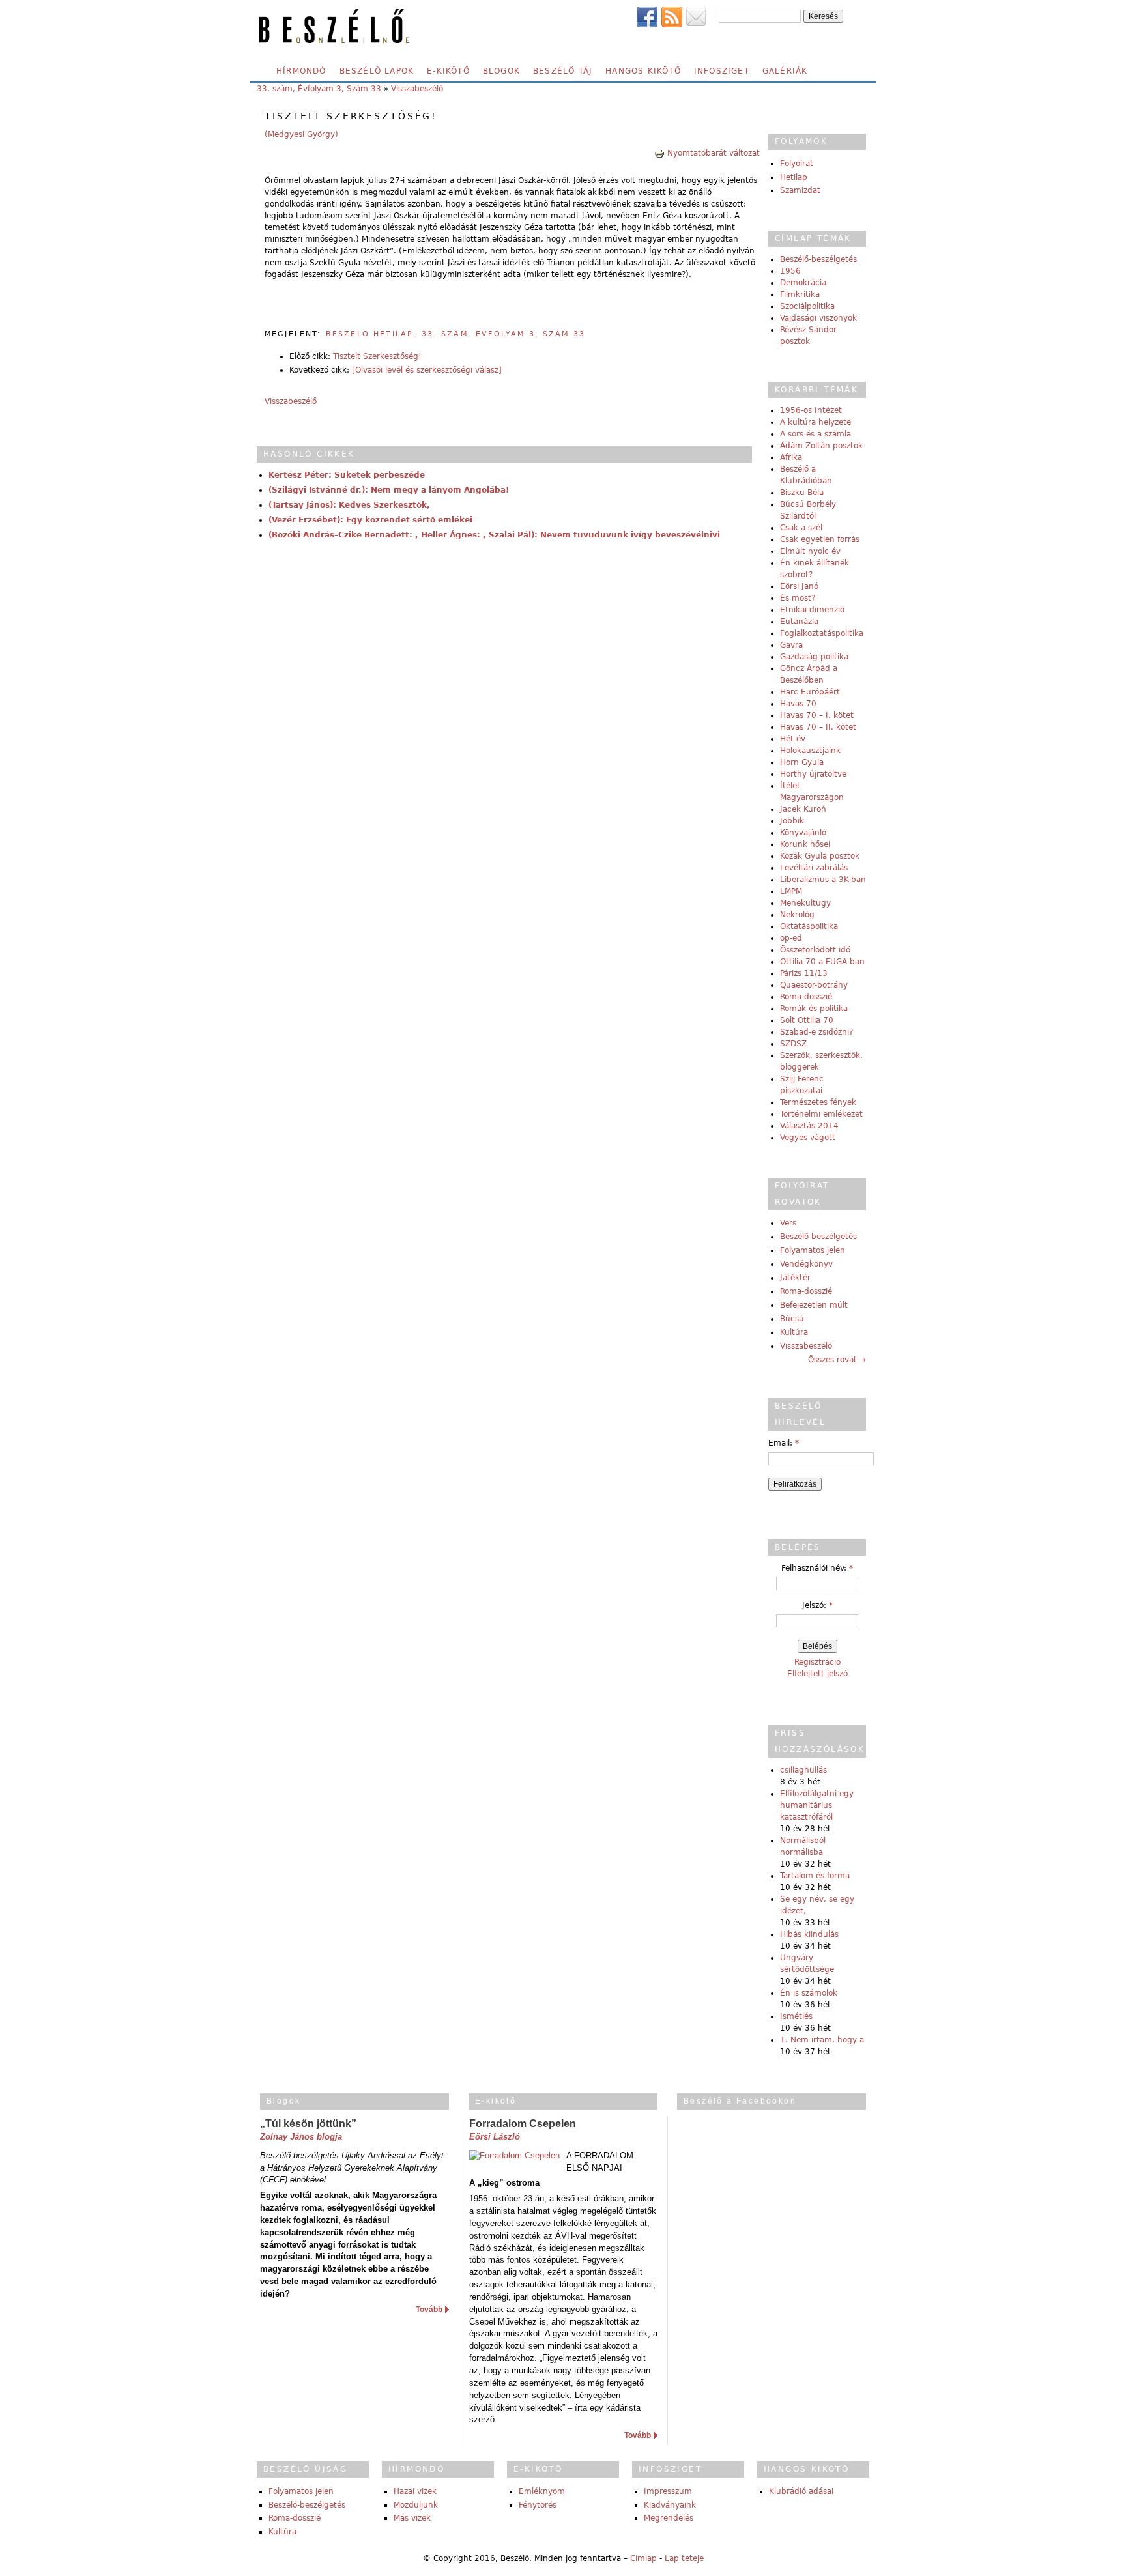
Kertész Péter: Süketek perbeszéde (347, 475)
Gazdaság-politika (814, 657)
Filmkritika (800, 294)
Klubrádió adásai (801, 2491)
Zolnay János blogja (301, 2137)
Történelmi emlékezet (821, 1114)
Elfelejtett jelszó (817, 1674)
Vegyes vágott (808, 1138)
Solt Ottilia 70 (807, 1020)
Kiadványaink (670, 2505)
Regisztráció (817, 1662)
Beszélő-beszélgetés (818, 259)
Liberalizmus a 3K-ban (823, 880)
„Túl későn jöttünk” (308, 2124)
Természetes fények (818, 1102)
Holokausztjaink (810, 751)
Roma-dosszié (806, 997)
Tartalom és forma (815, 1876)
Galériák (785, 71)
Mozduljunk (416, 2505)
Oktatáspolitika (809, 926)
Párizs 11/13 (804, 973)
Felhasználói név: (817, 1568)
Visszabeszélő (417, 89)
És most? (798, 598)
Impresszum (668, 2491)
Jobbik (792, 821)
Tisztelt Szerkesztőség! (377, 356)
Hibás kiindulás (809, 1934)
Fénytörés (538, 2505)
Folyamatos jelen (813, 1250)
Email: (784, 1443)
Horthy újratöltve (813, 774)
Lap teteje (684, 2558)
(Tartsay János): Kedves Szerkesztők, (349, 505)
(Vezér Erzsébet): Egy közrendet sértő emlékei (370, 520)
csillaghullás (803, 1770)
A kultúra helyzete (816, 422)
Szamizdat (800, 190)
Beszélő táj (563, 71)
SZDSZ (793, 1044)
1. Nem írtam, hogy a (822, 2040)
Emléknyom (542, 2491)
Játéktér (795, 1278)
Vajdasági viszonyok (818, 318)
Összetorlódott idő (815, 950)
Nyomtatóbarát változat (714, 153)
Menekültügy (805, 903)
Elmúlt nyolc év (810, 551)
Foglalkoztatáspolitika (822, 633)
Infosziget (722, 71)
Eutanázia (799, 622)
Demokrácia (803, 283)
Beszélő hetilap (369, 334)
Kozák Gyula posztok (820, 856)
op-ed (791, 938)
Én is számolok (809, 1993)
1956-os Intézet (811, 410)
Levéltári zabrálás (814, 868)
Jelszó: (817, 1605)
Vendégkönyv (806, 1264)
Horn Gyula (802, 762)
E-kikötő (448, 71)
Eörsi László (495, 2137)
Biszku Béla (802, 493)
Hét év (793, 739)
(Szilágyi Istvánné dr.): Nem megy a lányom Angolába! (389, 490)
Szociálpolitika (807, 306)
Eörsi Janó (799, 586)
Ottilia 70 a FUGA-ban (822, 962)
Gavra (791, 645)
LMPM (791, 891)
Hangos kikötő (643, 71)
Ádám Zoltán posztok (821, 446)
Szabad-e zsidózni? (816, 1032)
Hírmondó (301, 71)
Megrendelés (669, 2518)
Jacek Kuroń (803, 809)
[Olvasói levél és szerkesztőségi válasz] (427, 370)
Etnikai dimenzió (812, 610)
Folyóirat (797, 164)
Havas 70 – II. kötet (818, 727)
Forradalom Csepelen (523, 2124)
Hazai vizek (415, 2491)
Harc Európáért (810, 692)
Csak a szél (801, 528)
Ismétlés (796, 2016)
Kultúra (794, 1332)
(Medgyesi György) (301, 134)
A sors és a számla (816, 434)
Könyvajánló (803, 833)
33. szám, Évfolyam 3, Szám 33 (319, 89)
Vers (788, 1223)
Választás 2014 (809, 1126)
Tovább (429, 2310)
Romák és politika (814, 1009)
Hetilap (794, 177)
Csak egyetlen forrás (820, 539)
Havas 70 (798, 704)
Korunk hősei (805, 844)
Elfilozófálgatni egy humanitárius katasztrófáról (817, 1805)
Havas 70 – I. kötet (817, 715)
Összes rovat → (837, 1360)
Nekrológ (797, 915)
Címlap (643, 2558)
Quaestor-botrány (814, 985)
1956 (790, 271)
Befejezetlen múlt (814, 1305)
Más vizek (412, 2518)
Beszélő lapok (377, 71)
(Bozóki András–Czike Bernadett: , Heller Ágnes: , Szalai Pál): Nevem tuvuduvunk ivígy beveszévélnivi (494, 535)
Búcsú (792, 1319)
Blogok (501, 71)
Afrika (791, 457)
